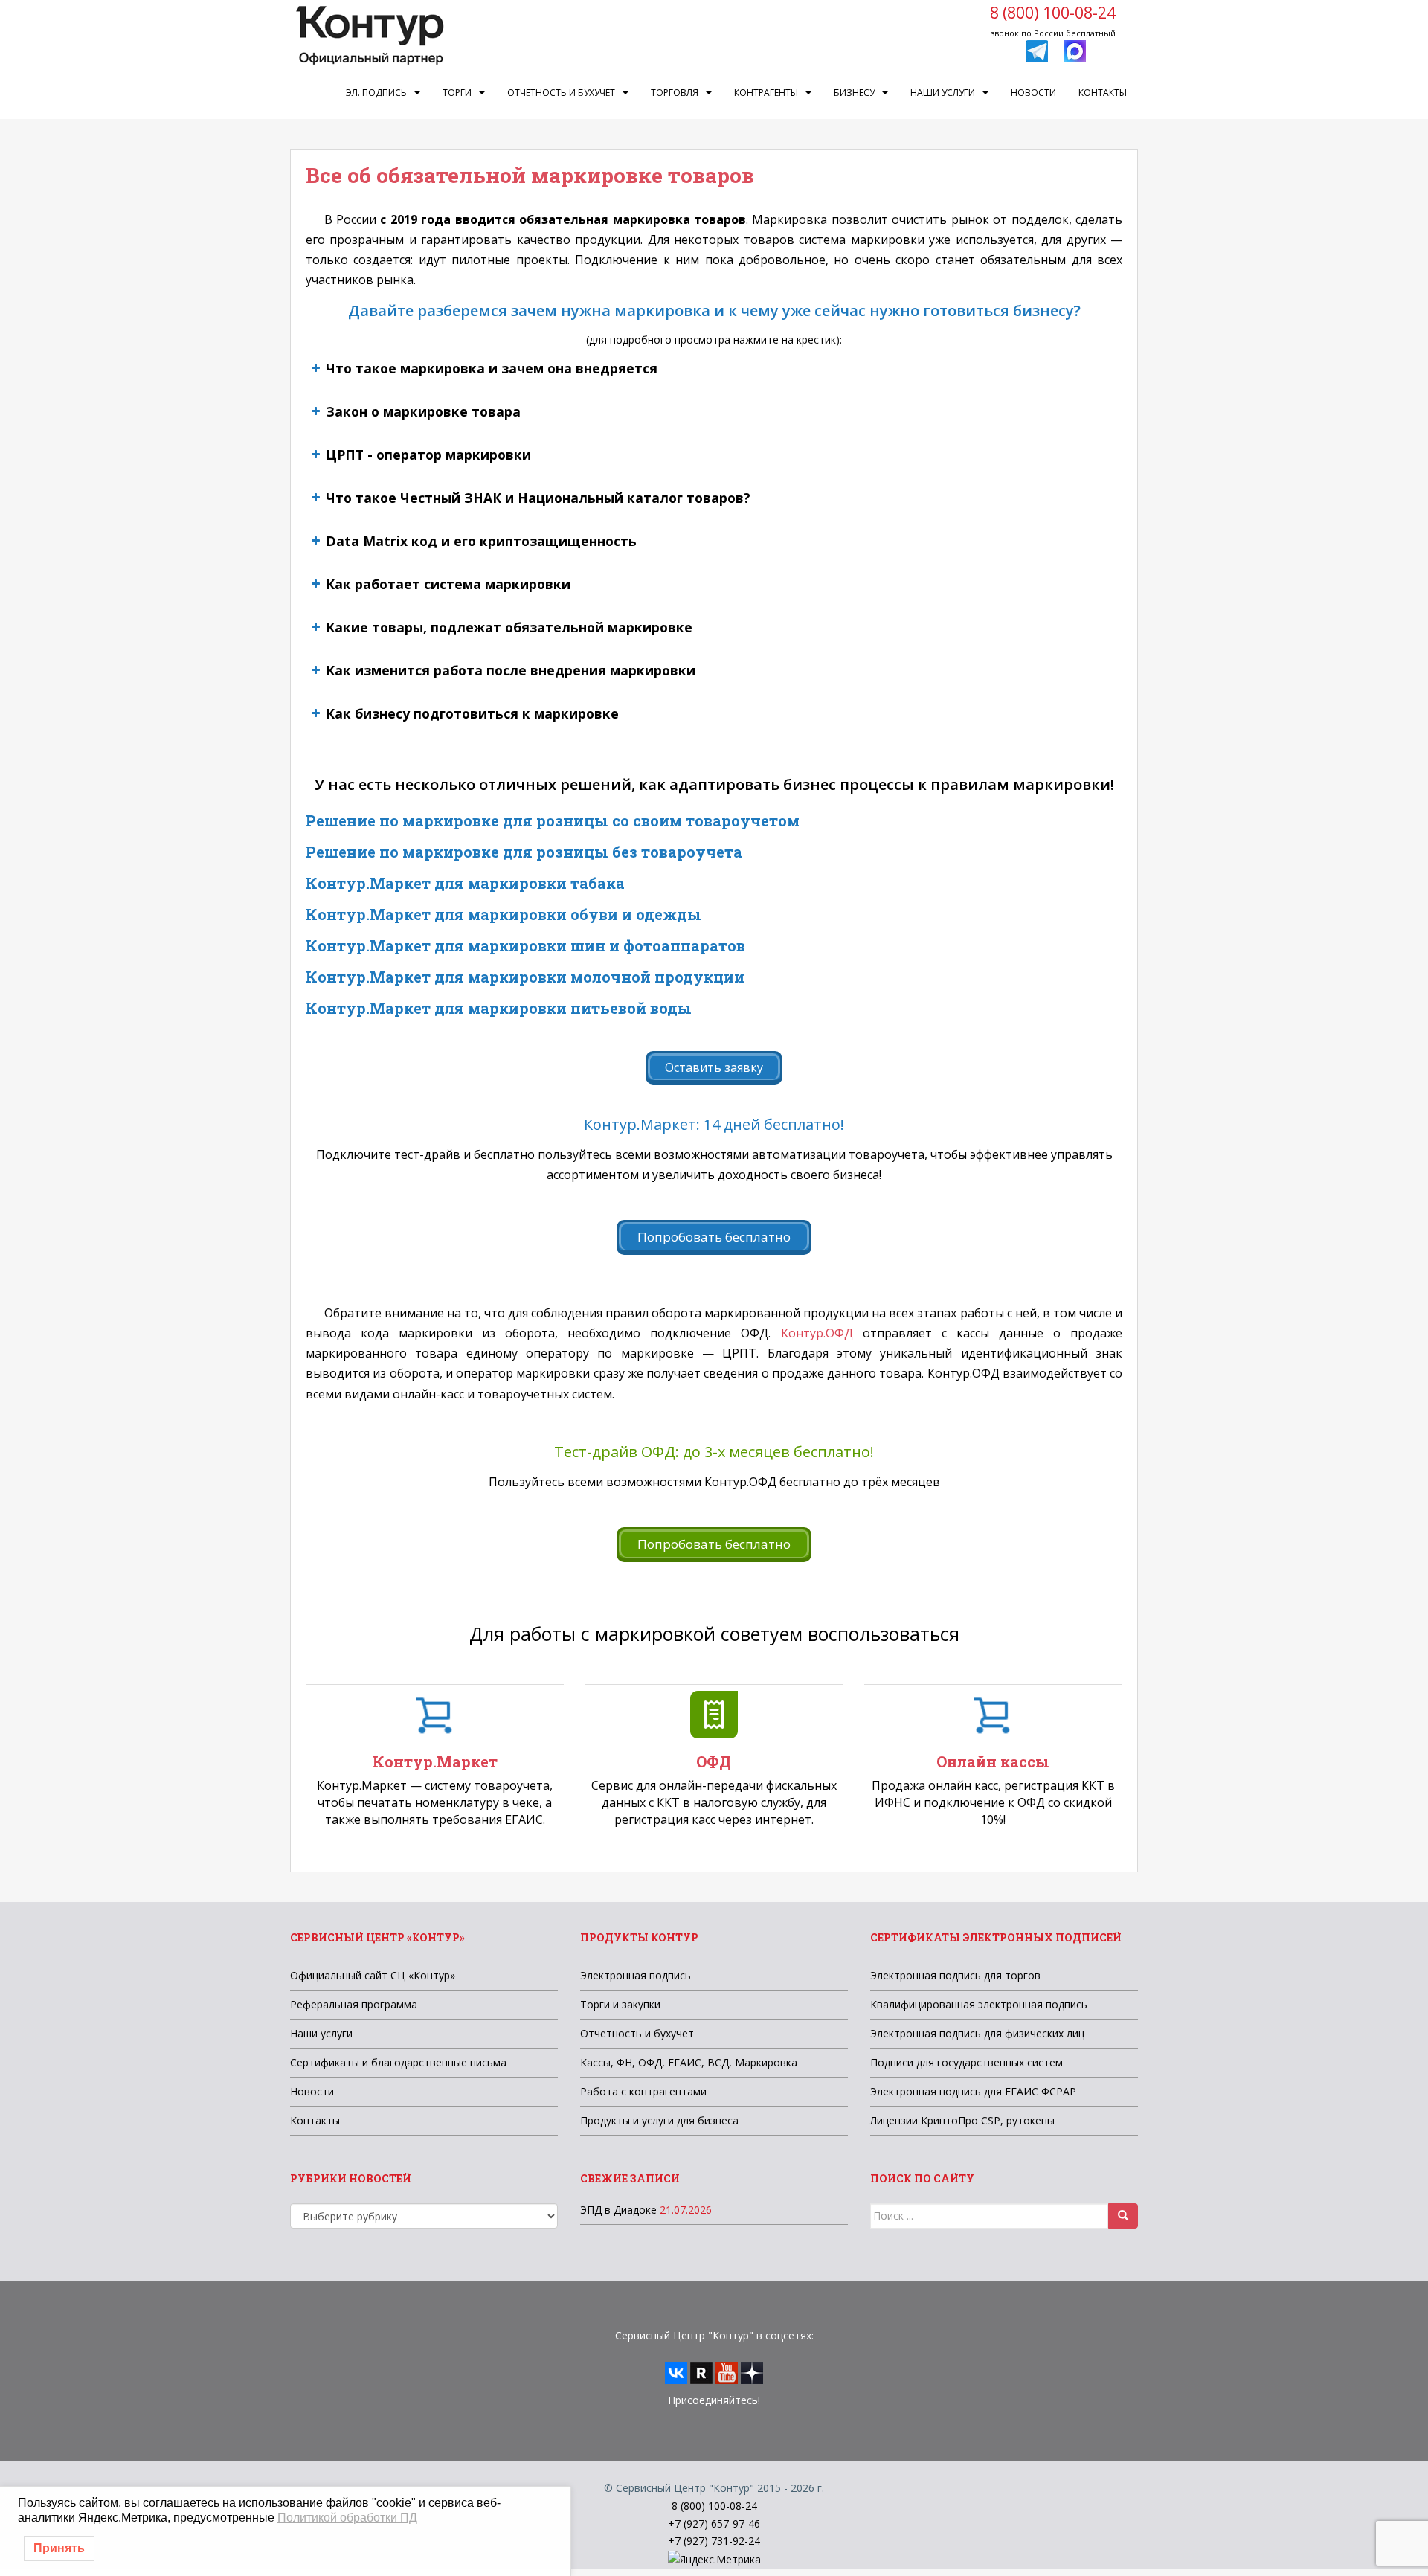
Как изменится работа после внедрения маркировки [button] (511, 670)
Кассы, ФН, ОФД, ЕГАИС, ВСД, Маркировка (689, 2062)
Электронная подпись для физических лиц (977, 2033)
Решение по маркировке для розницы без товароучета (524, 852)
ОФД (714, 1761)
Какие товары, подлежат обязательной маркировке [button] (509, 627)
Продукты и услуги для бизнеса (659, 2120)
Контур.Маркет (435, 1761)
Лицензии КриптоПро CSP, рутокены (962, 2120)
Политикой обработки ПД (347, 2518)
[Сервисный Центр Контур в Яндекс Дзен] (752, 2372)
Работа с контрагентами (643, 2091)
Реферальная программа (354, 2004)
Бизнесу (854, 93)
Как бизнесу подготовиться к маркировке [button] (472, 713)
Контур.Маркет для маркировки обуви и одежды (504, 914)
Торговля (675, 93)
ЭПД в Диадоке (618, 2210)
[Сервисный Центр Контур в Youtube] (727, 2372)
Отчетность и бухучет (561, 93)
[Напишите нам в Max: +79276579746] (1075, 50)
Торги (457, 93)
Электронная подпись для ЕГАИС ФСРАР (973, 2091)
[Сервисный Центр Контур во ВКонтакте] (676, 2372)
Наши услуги (943, 93)
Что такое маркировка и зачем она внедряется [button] (492, 368)
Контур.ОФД (822, 1333)
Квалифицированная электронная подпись (979, 2004)
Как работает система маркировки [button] (448, 584)
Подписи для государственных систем (967, 2062)
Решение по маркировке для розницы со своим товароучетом (553, 820)
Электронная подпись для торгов (955, 1975)
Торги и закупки (620, 2004)
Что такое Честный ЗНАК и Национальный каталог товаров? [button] (538, 498)
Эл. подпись (376, 93)
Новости (1033, 93)
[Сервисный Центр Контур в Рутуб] (701, 2372)
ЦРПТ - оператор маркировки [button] (428, 455)
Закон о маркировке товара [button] (423, 411)
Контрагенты (766, 93)
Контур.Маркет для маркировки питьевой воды (499, 1008)
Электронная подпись (636, 1975)
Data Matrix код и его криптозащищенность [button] (481, 541)
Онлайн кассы (993, 1761)
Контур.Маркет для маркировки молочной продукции (525, 977)
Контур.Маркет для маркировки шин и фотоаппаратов (525, 945)
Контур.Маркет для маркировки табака (465, 883)
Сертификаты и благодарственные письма (398, 2062)
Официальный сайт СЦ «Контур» (373, 1975)
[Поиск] (1123, 2216)
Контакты (1103, 93)
